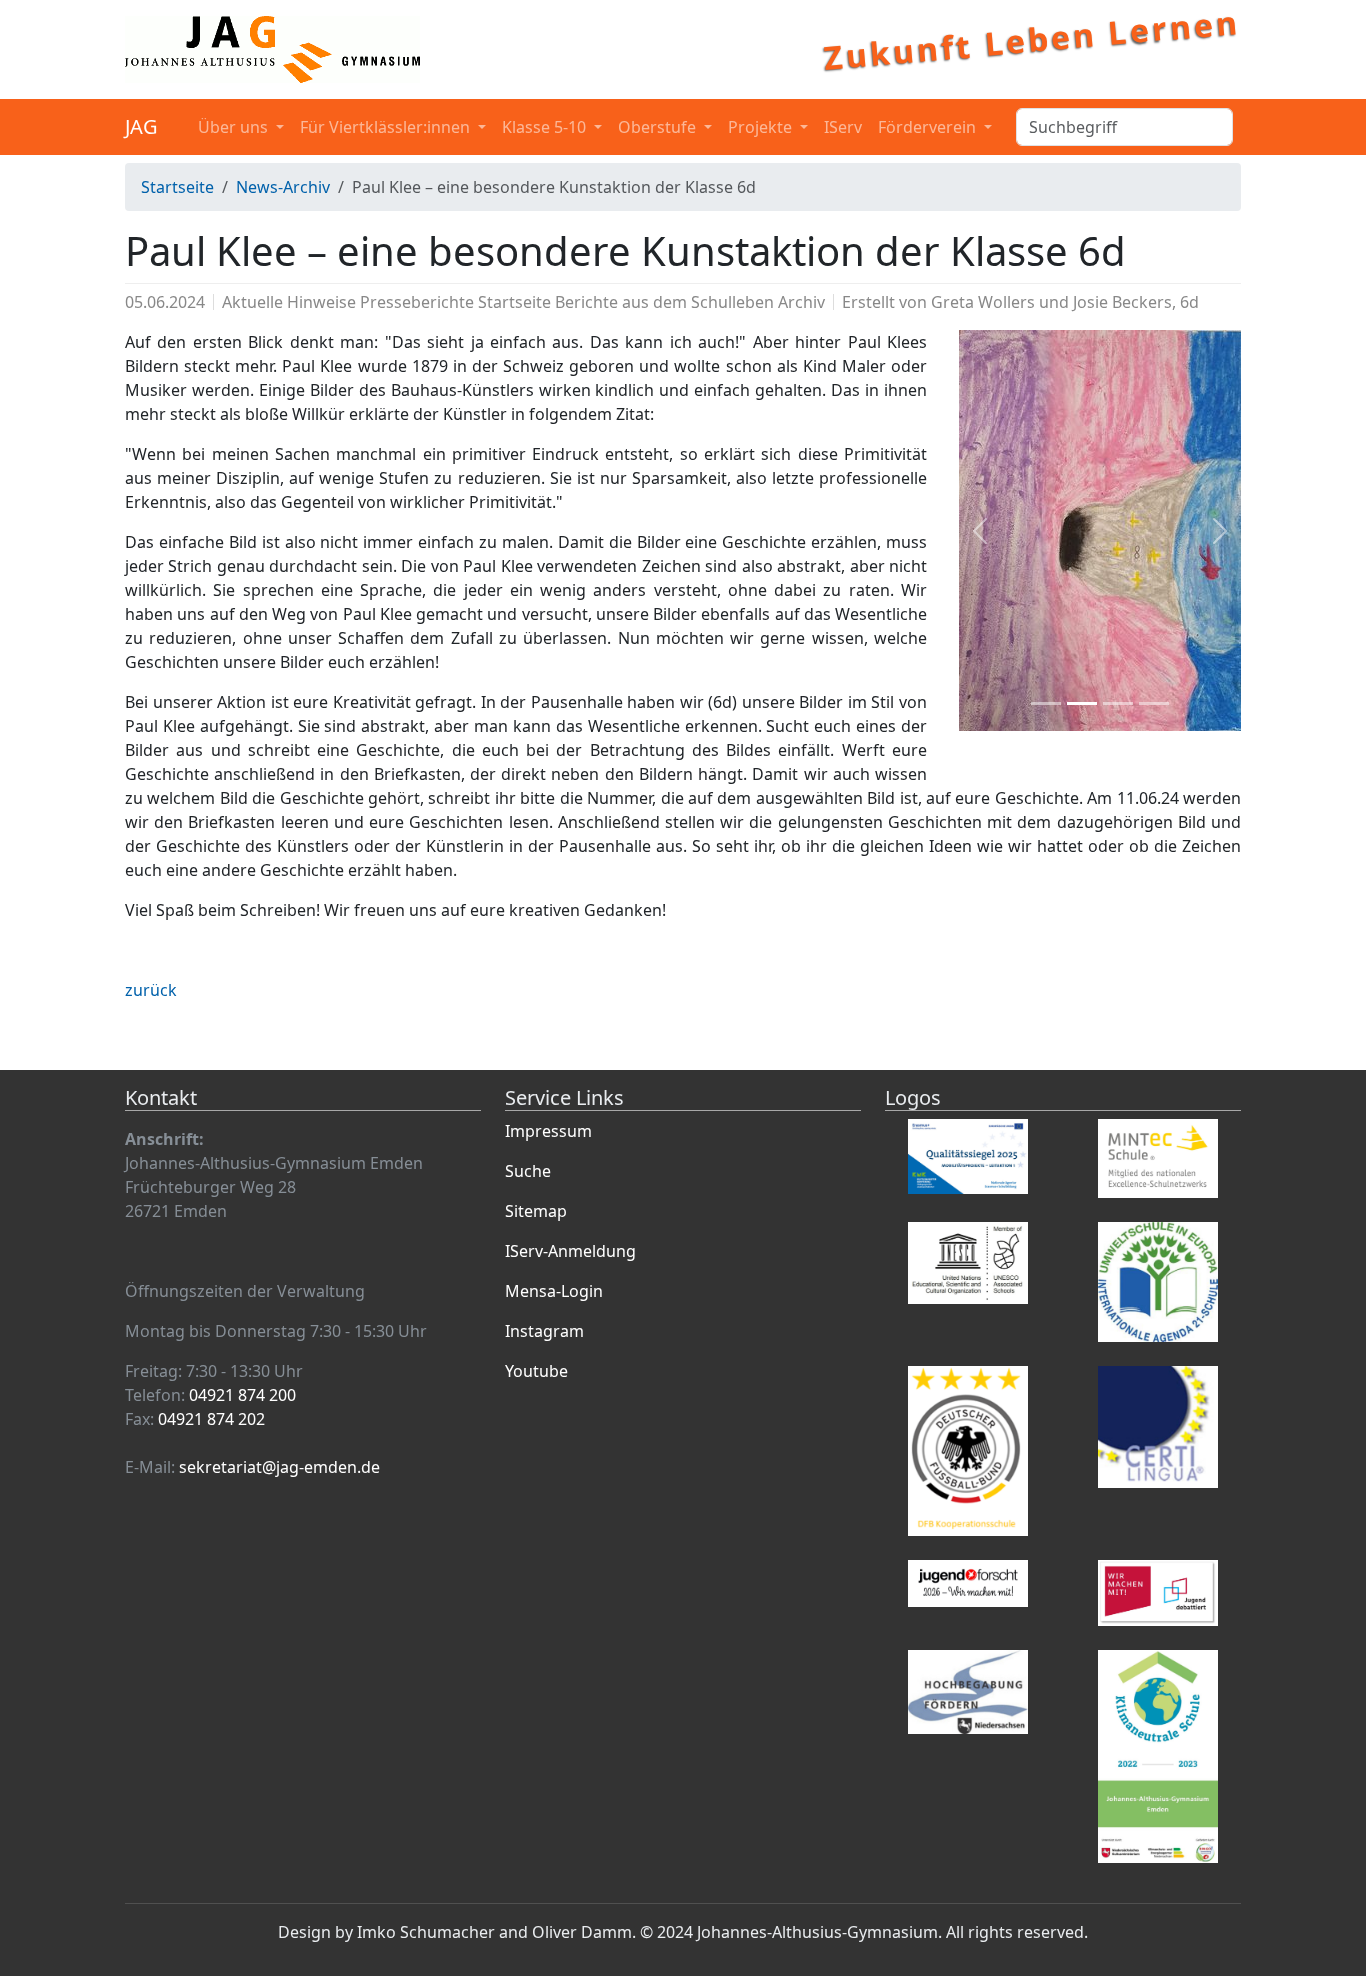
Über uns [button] (235, 127)
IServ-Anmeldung (570, 1251)
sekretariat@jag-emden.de (279, 1467)
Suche (528, 1171)
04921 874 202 (211, 1419)
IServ (843, 127)
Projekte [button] (762, 127)
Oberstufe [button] (659, 127)
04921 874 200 (242, 1395)
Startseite (177, 187)
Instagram (544, 1331)
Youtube (536, 1371)
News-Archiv (283, 187)
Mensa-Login (554, 1291)
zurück (151, 990)
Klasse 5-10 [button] (546, 127)
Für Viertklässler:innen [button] (387, 127)
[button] (980, 530)
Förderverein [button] (929, 127)
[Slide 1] (1046, 703)
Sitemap (536, 1211)
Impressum (548, 1131)
